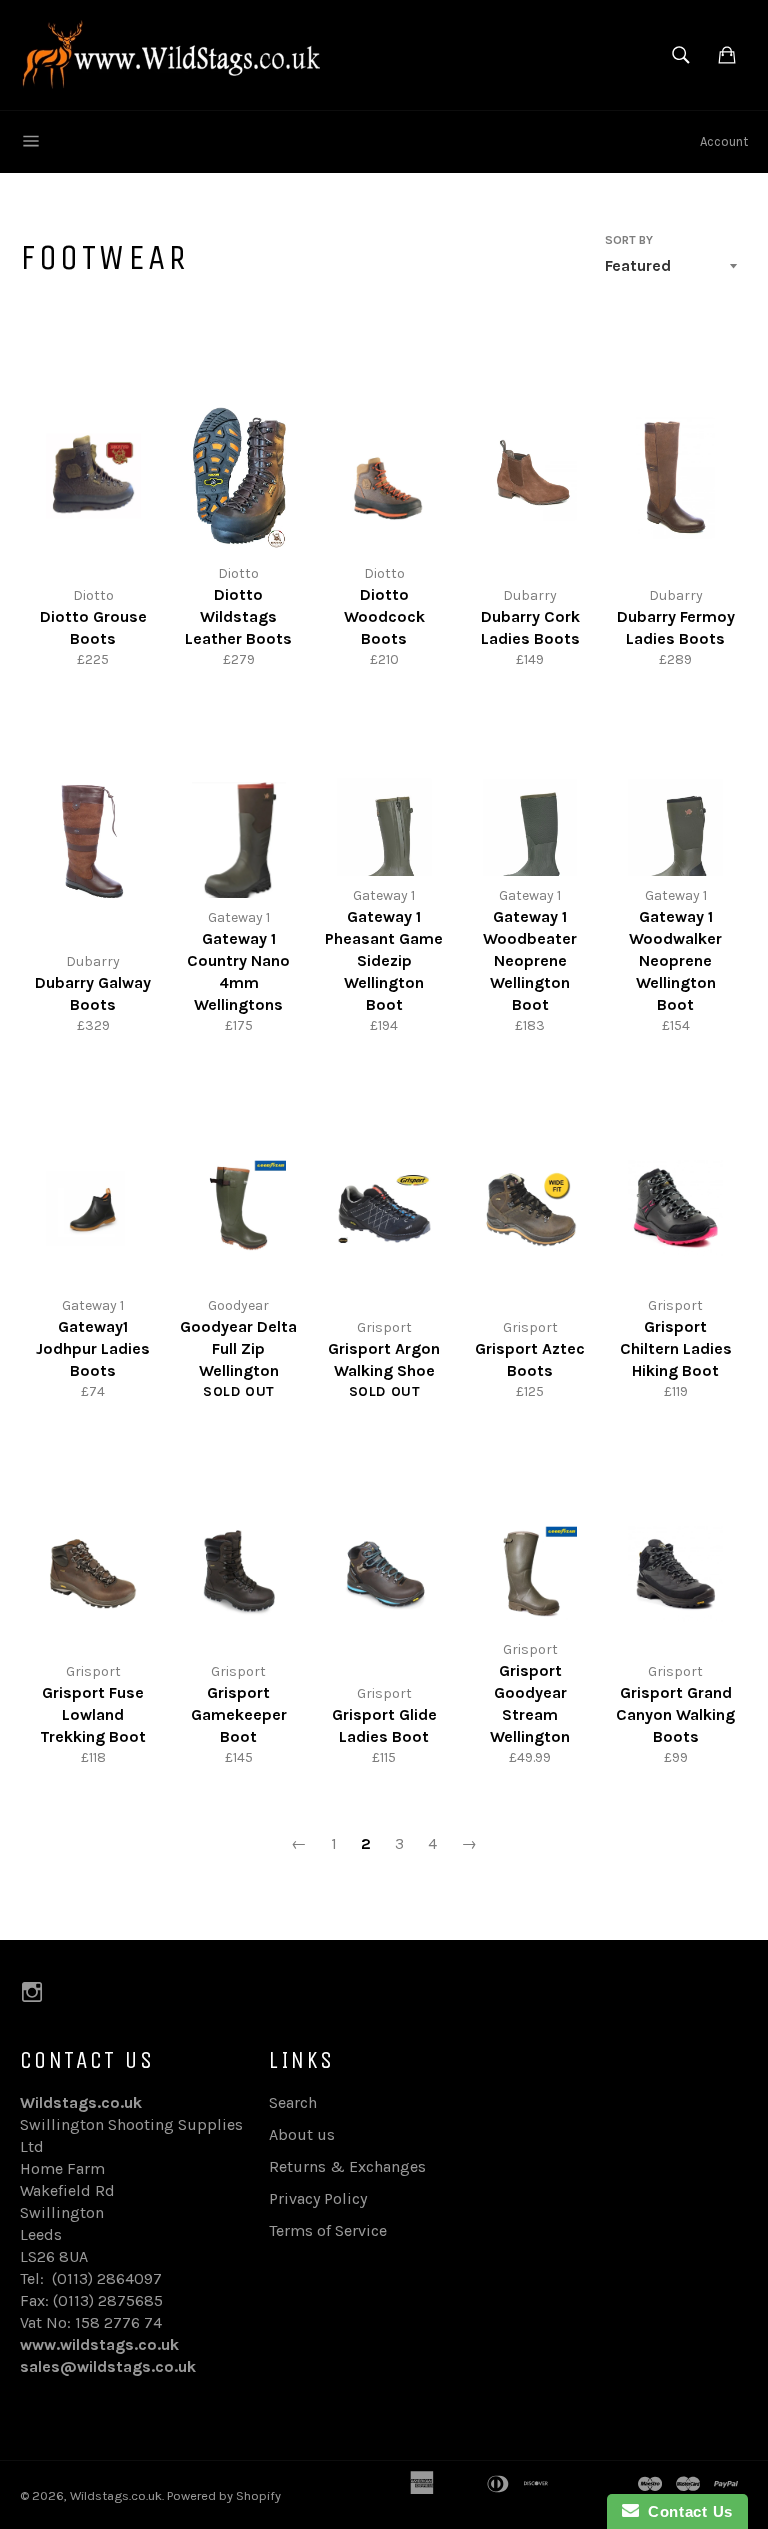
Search (293, 2102)
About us (302, 2134)
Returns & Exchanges (347, 2166)
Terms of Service (328, 2230)
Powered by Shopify (224, 2495)
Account (724, 141)
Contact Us (686, 2511)
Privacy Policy (318, 2198)
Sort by (629, 240)
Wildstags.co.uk (116, 2495)
